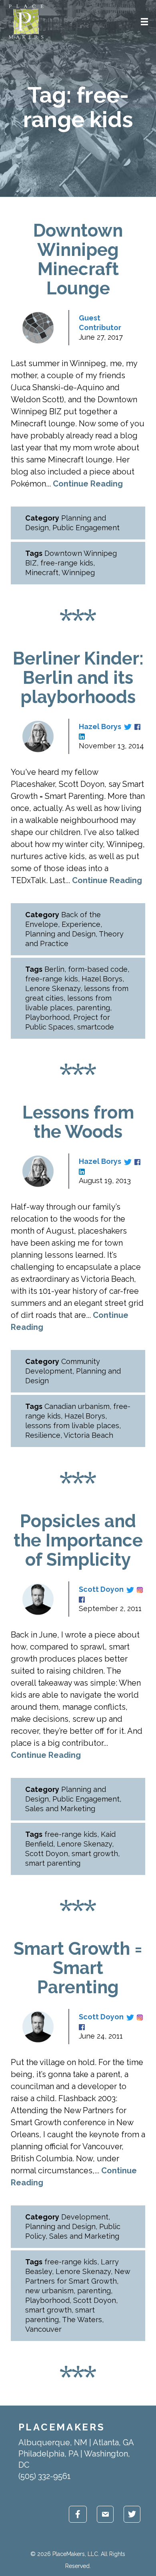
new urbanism (49, 2291)
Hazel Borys (100, 727)
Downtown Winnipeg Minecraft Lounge (78, 259)
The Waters (82, 2320)
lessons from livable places (72, 1426)
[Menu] (144, 22)
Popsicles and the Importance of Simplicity (78, 1540)
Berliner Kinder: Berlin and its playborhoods (78, 678)
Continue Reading (88, 484)
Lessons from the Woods (78, 1122)
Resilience (43, 1435)
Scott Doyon (101, 1589)
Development (85, 2217)
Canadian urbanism (77, 1406)
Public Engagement (86, 528)
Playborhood (47, 1017)
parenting (93, 1008)
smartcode (96, 1027)
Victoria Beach (88, 1435)
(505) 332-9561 (45, 2476)
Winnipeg (78, 573)
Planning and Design (60, 934)
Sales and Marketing (60, 1809)
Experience (81, 924)
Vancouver (43, 2329)
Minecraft (42, 573)
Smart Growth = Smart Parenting (78, 1968)
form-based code (98, 969)
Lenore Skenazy (53, 988)
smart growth (95, 1853)
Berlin (54, 969)
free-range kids (67, 563)
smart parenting (53, 1863)
